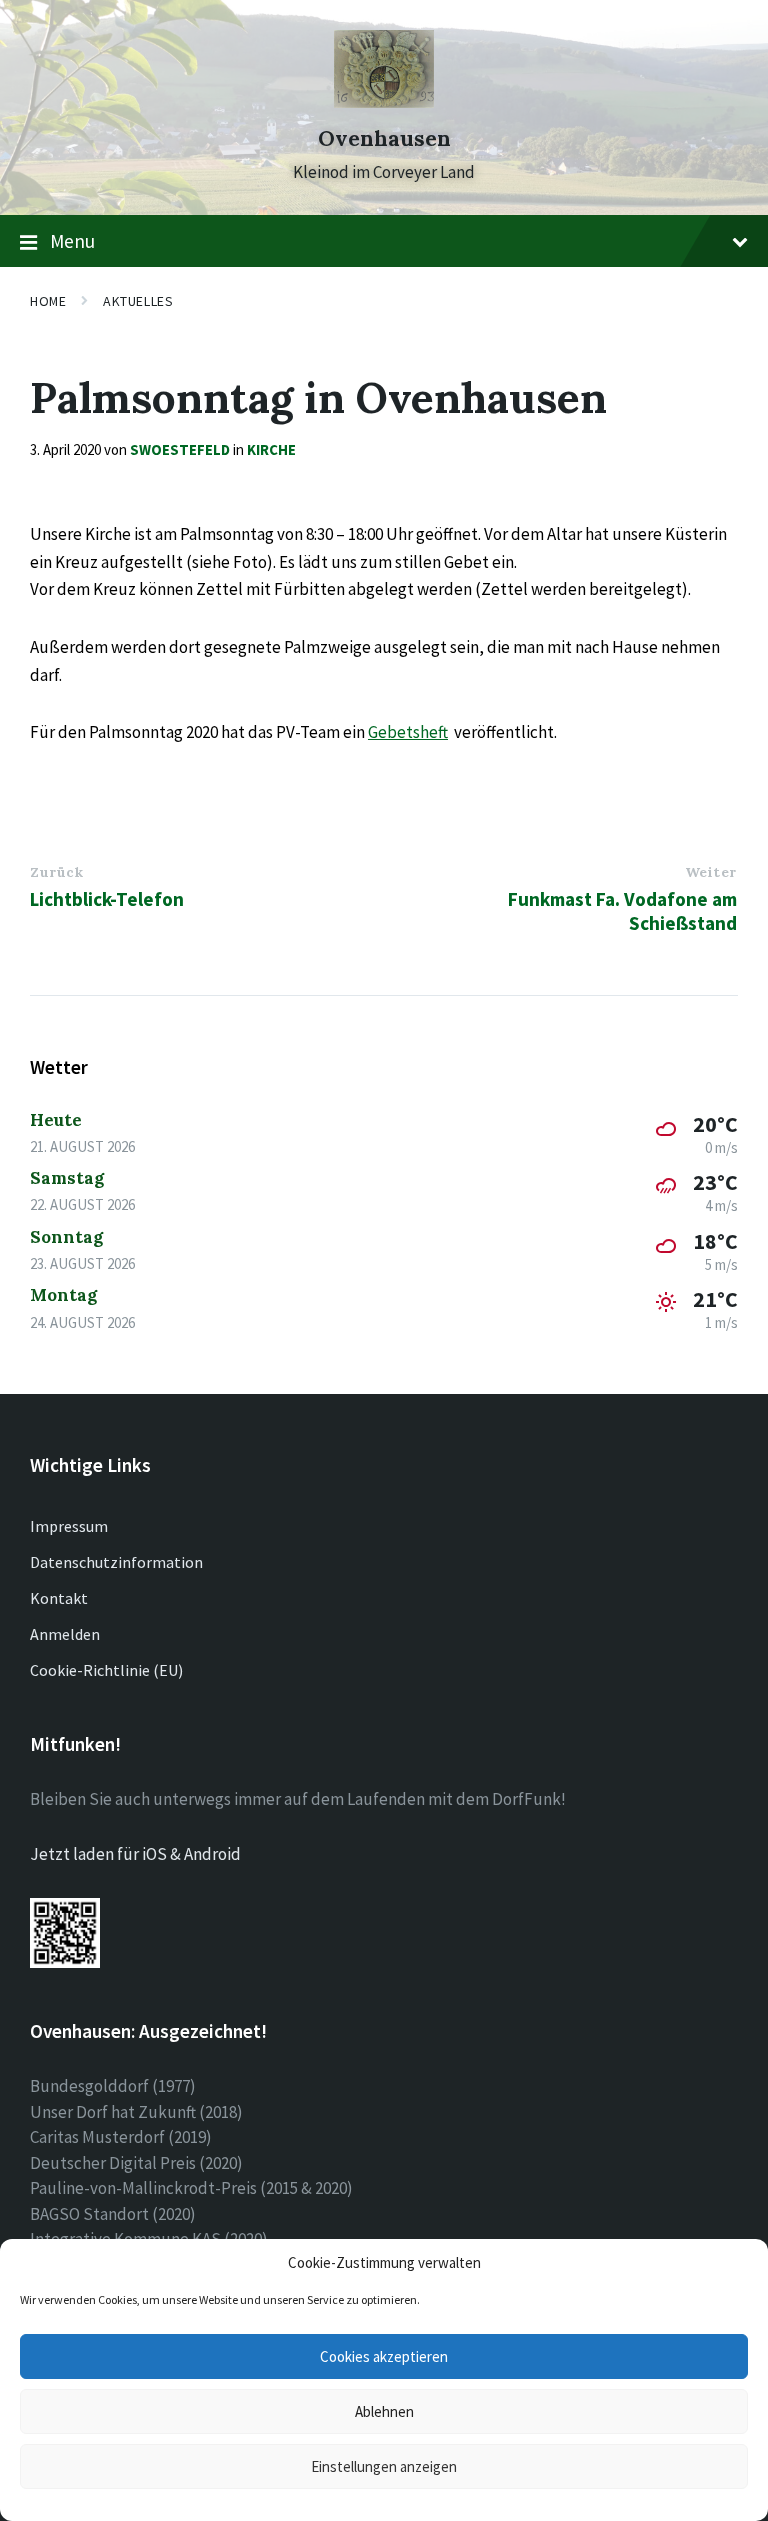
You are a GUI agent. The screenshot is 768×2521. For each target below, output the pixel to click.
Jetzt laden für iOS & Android (135, 1854)
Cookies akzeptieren (384, 2356)
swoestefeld (180, 449)
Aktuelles (138, 301)
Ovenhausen (384, 138)
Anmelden (65, 1634)
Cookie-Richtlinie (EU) (106, 1670)
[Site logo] (384, 102)
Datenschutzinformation (116, 1562)
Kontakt (59, 1598)
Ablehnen (384, 2411)
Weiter (711, 872)
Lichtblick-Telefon (107, 899)
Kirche (271, 449)
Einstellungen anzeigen (384, 2466)
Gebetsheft (408, 732)
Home (48, 301)
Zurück (56, 872)
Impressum (69, 1526)
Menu (72, 241)
